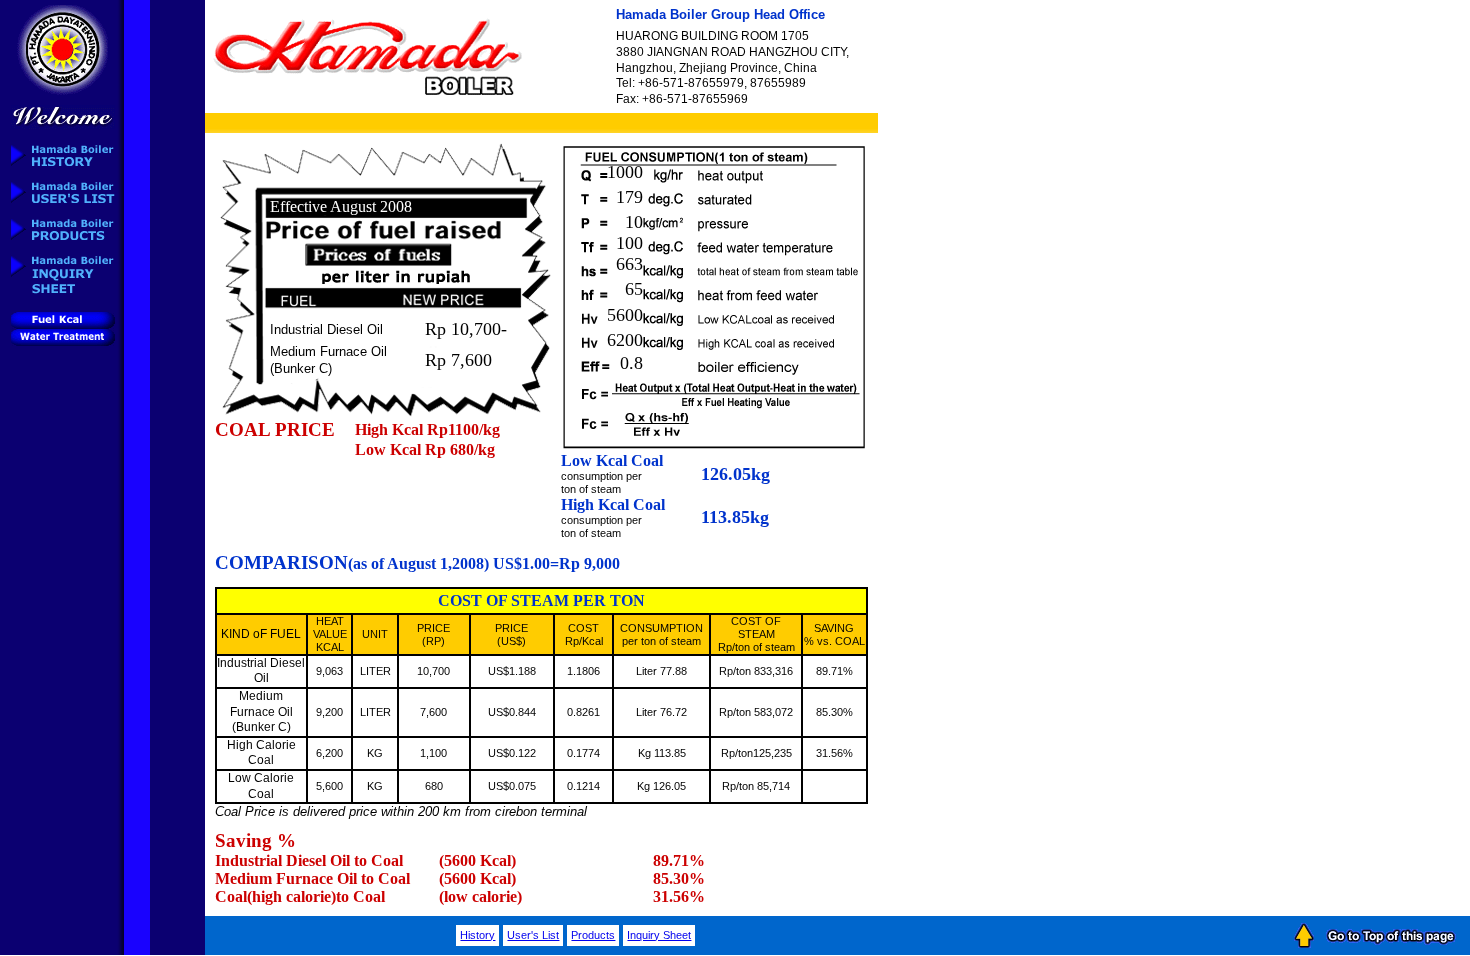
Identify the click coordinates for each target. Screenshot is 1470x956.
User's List (533, 935)
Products (593, 935)
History (477, 935)
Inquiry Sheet (659, 935)
